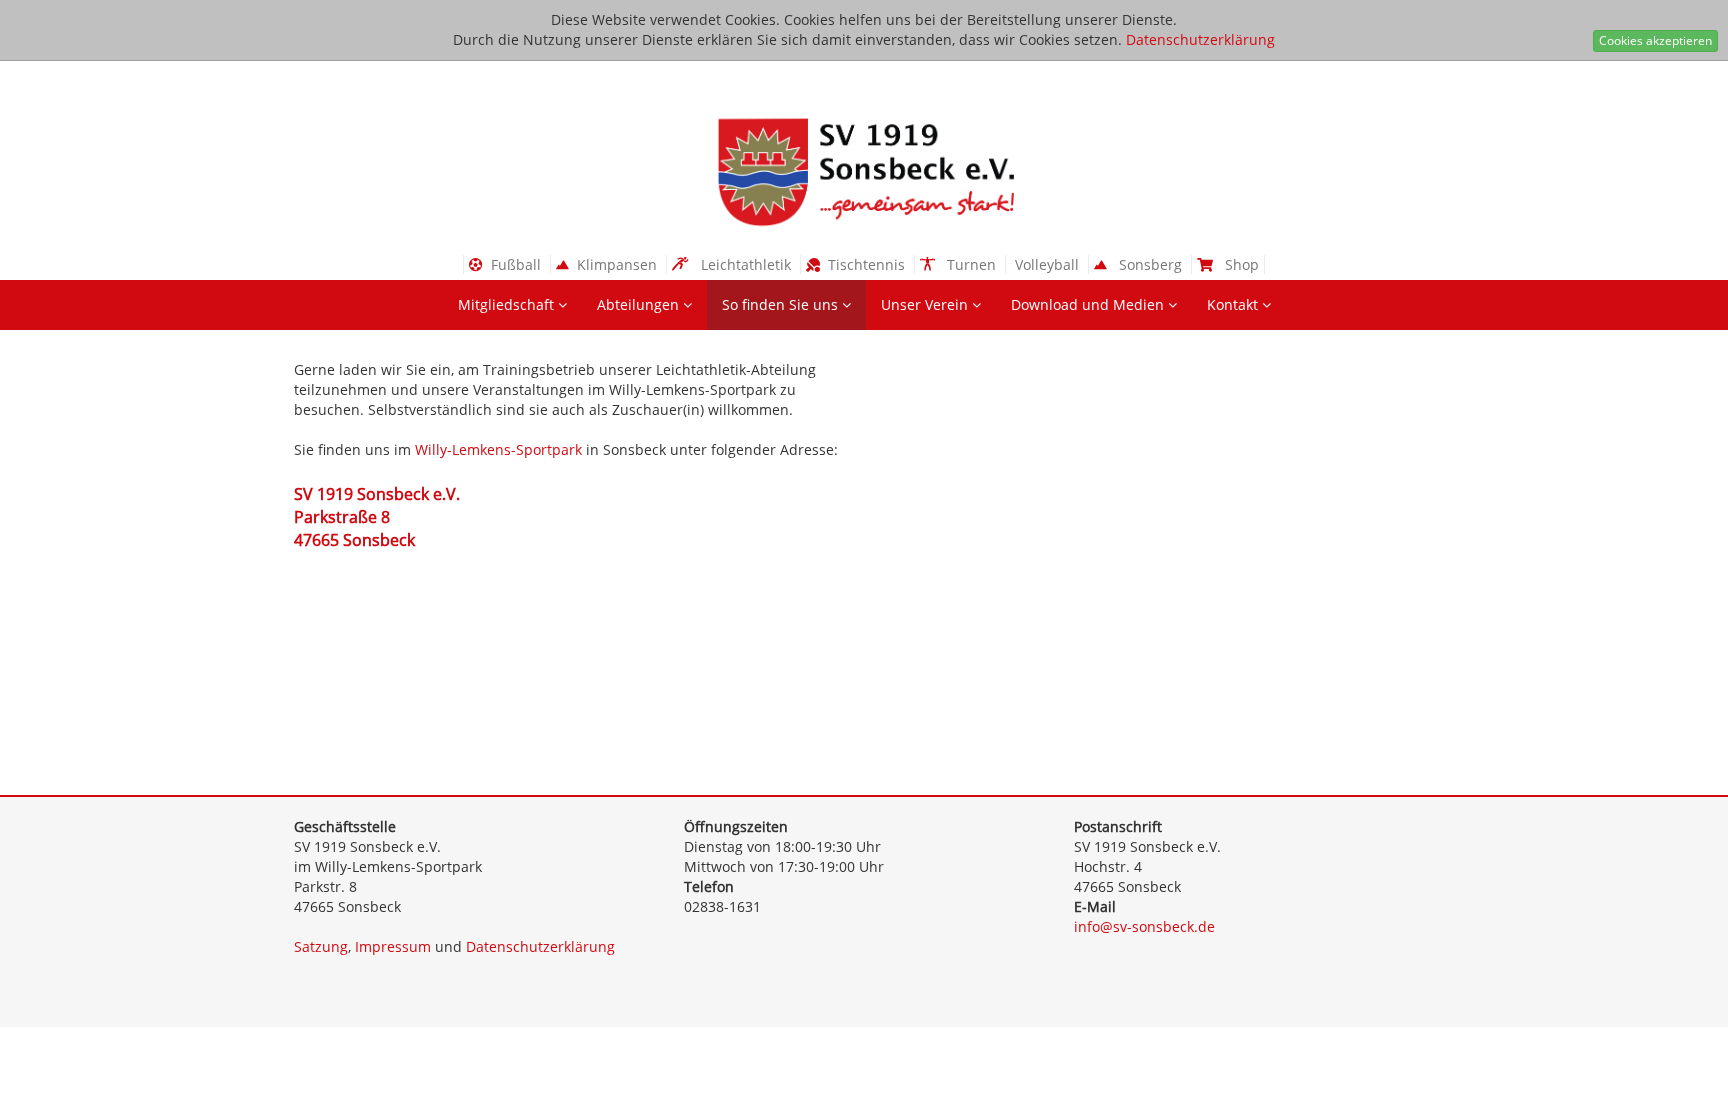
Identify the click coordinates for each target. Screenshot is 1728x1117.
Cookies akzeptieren (1655, 40)
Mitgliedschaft (508, 304)
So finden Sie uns (782, 304)
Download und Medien (1089, 304)
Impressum (393, 946)
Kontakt (1234, 304)
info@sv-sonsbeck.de (1144, 926)
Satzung (321, 946)
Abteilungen (640, 304)
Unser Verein (926, 304)
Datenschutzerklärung (1200, 39)
